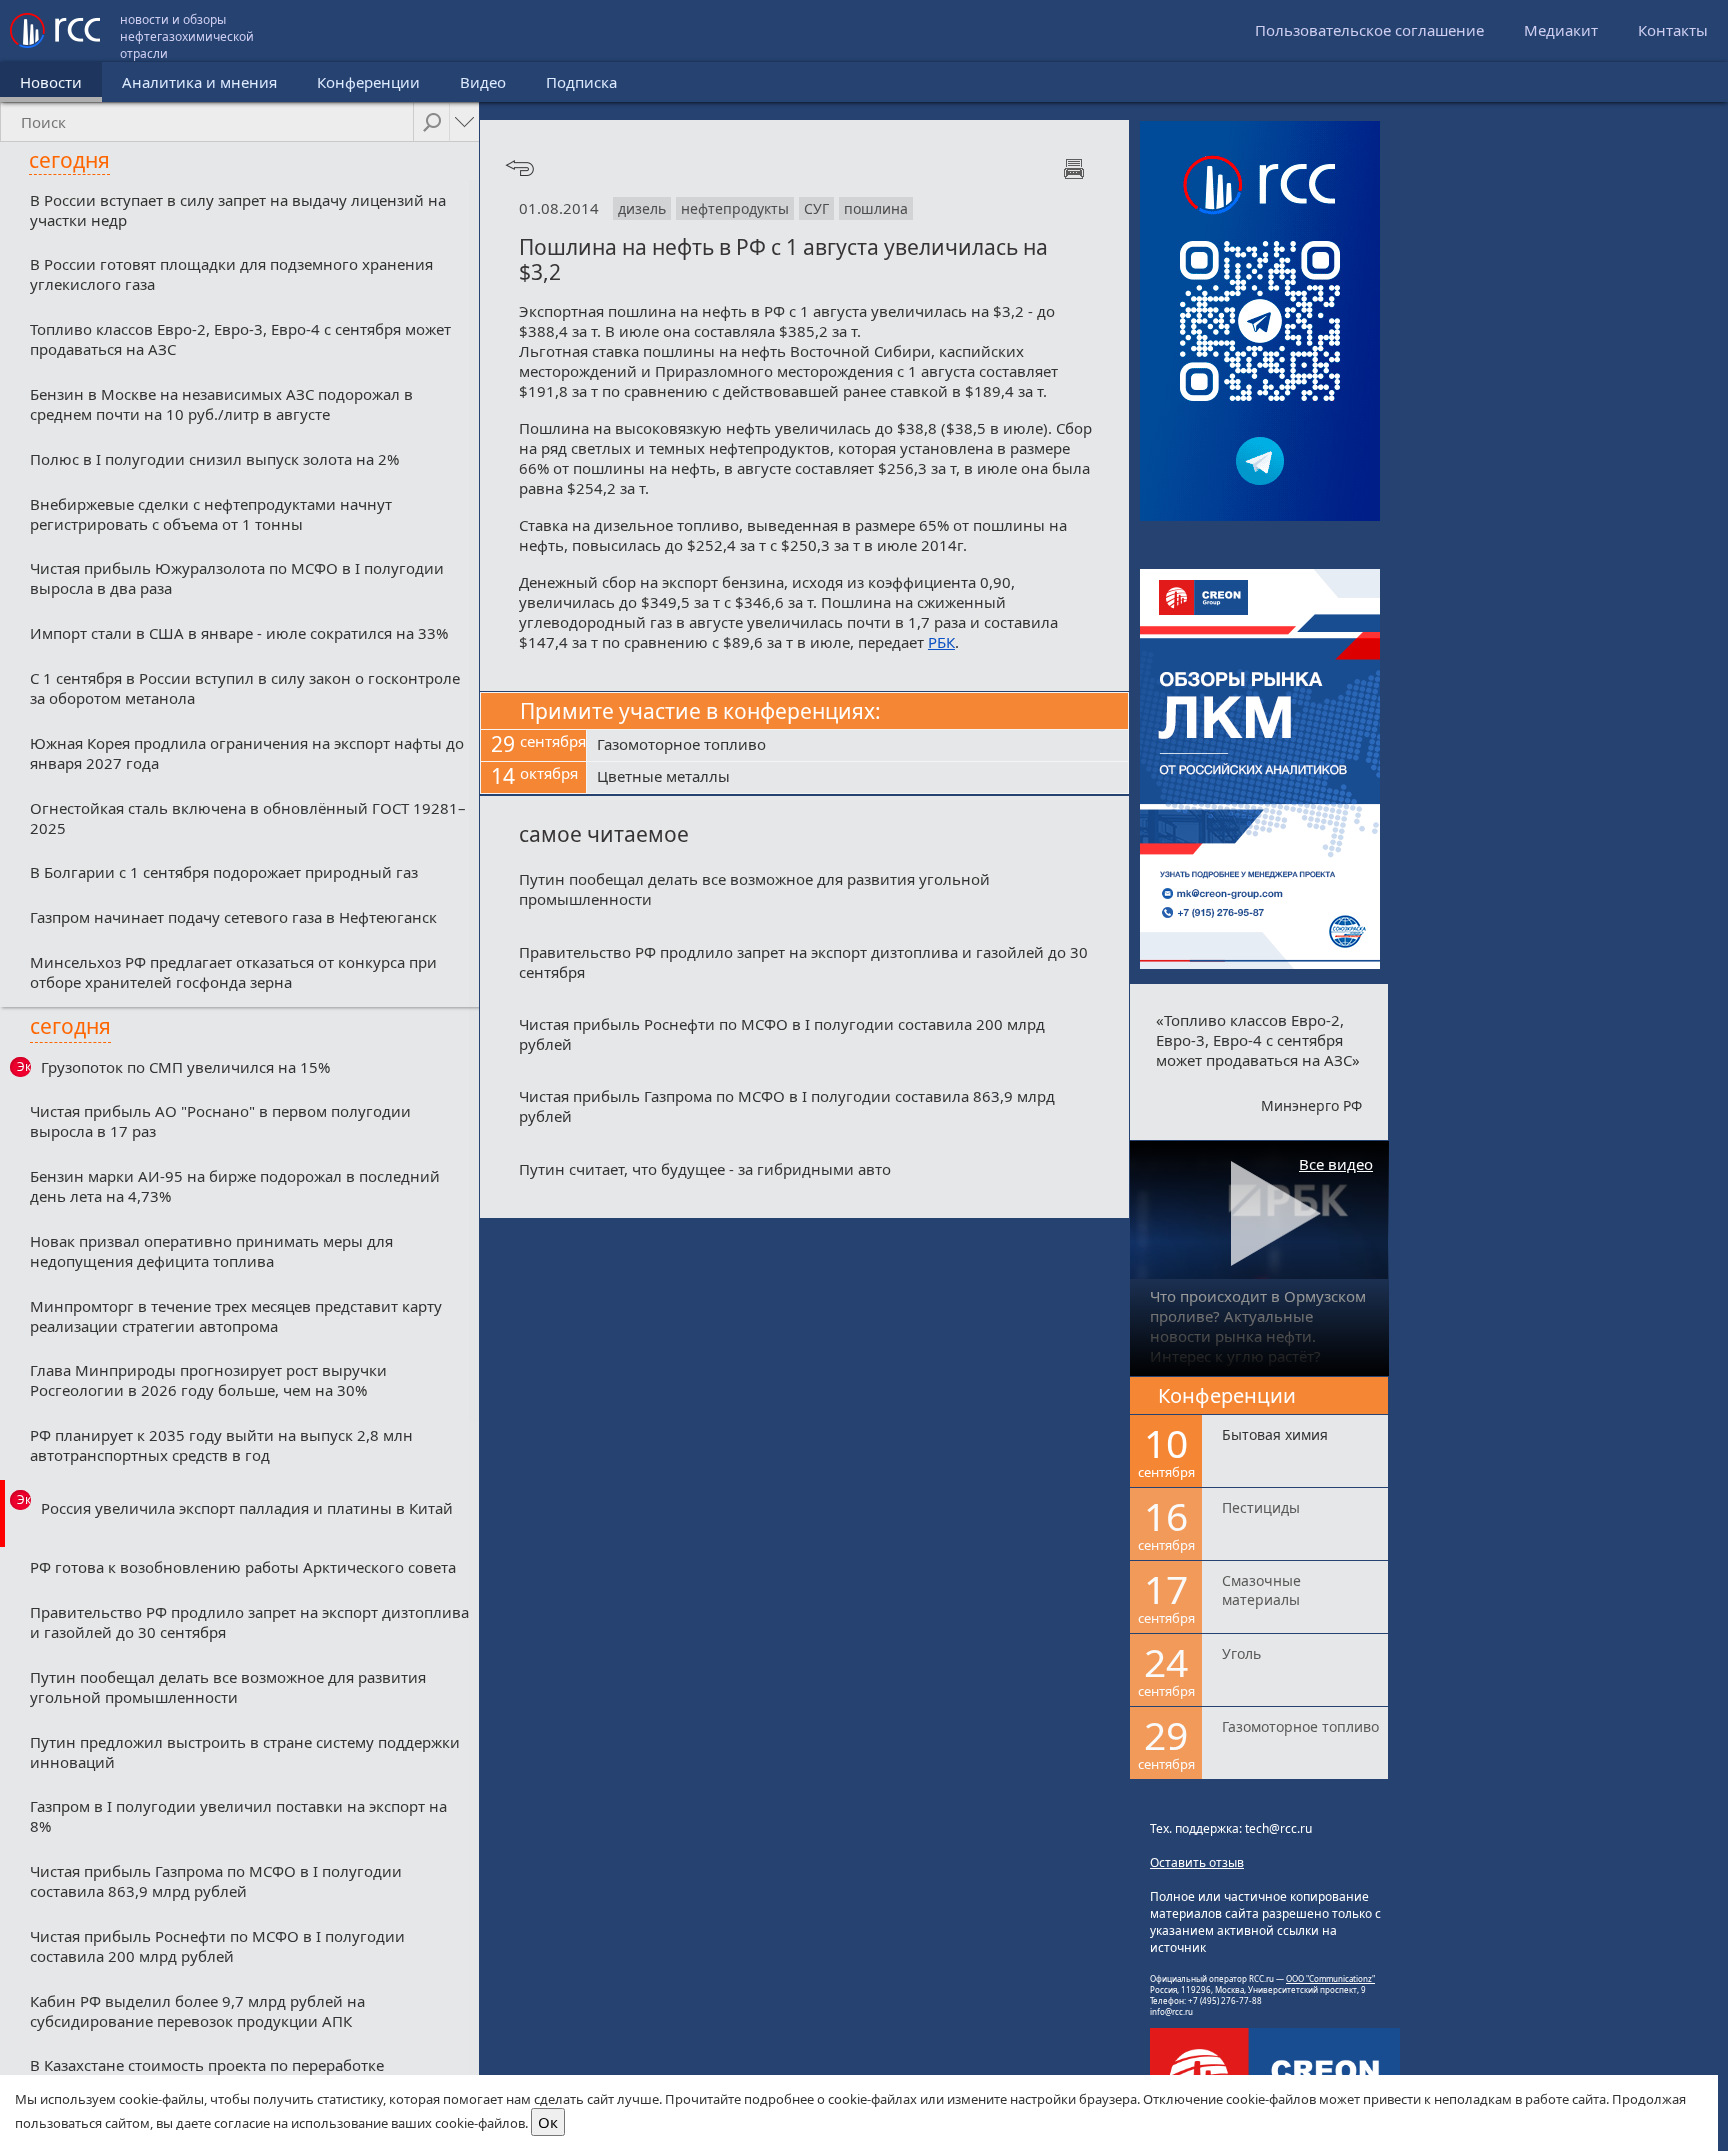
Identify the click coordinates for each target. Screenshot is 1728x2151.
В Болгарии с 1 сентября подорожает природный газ (224, 872)
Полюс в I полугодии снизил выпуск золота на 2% (214, 459)
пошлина (876, 208)
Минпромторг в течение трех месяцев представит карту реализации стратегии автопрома (236, 1316)
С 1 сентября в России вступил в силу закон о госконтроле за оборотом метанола (245, 688)
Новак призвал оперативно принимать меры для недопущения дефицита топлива (211, 1251)
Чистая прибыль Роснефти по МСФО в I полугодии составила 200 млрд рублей (217, 1946)
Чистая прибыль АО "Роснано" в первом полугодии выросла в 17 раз (220, 1121)
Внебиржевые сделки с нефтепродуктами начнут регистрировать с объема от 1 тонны (211, 514)
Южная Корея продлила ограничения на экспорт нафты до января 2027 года (247, 753)
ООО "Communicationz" (1330, 1978)
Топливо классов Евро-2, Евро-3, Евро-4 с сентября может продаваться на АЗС (240, 339)
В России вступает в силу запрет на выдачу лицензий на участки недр (238, 210)
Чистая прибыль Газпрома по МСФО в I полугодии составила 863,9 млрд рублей (216, 1881)
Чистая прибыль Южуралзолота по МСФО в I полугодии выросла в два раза (237, 578)
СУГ (816, 208)
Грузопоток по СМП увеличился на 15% (185, 1067)
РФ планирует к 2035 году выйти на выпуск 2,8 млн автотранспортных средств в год (221, 1445)
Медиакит (1561, 30)
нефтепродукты (735, 208)
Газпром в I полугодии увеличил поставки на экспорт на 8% (238, 1816)
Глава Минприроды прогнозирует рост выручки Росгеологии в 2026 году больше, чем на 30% (208, 1380)
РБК (941, 642)
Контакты (1673, 30)
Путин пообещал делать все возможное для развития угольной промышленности (228, 1687)
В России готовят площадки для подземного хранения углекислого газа (231, 274)
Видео (483, 82)
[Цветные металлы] (857, 778)
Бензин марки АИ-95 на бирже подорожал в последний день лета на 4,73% (235, 1186)
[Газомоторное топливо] (857, 746)
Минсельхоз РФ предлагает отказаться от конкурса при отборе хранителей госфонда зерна (233, 972)
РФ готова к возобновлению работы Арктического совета (243, 1567)
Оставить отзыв (1197, 1862)
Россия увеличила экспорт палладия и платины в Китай (247, 1508)
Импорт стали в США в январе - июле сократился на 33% (239, 633)
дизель (642, 208)
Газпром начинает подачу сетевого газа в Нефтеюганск (233, 917)
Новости (51, 82)
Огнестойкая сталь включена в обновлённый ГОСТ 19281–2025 (248, 818)
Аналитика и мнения (199, 82)
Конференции (368, 82)
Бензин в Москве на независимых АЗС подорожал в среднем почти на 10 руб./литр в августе (221, 404)
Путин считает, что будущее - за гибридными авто (705, 1169)
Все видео (1336, 1164)
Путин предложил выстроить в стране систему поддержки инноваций (245, 1752)
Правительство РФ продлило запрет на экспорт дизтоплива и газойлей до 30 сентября (249, 1622)
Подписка (581, 82)
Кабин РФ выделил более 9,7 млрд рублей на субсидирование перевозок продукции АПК (197, 2011)
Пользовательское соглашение (1369, 30)
